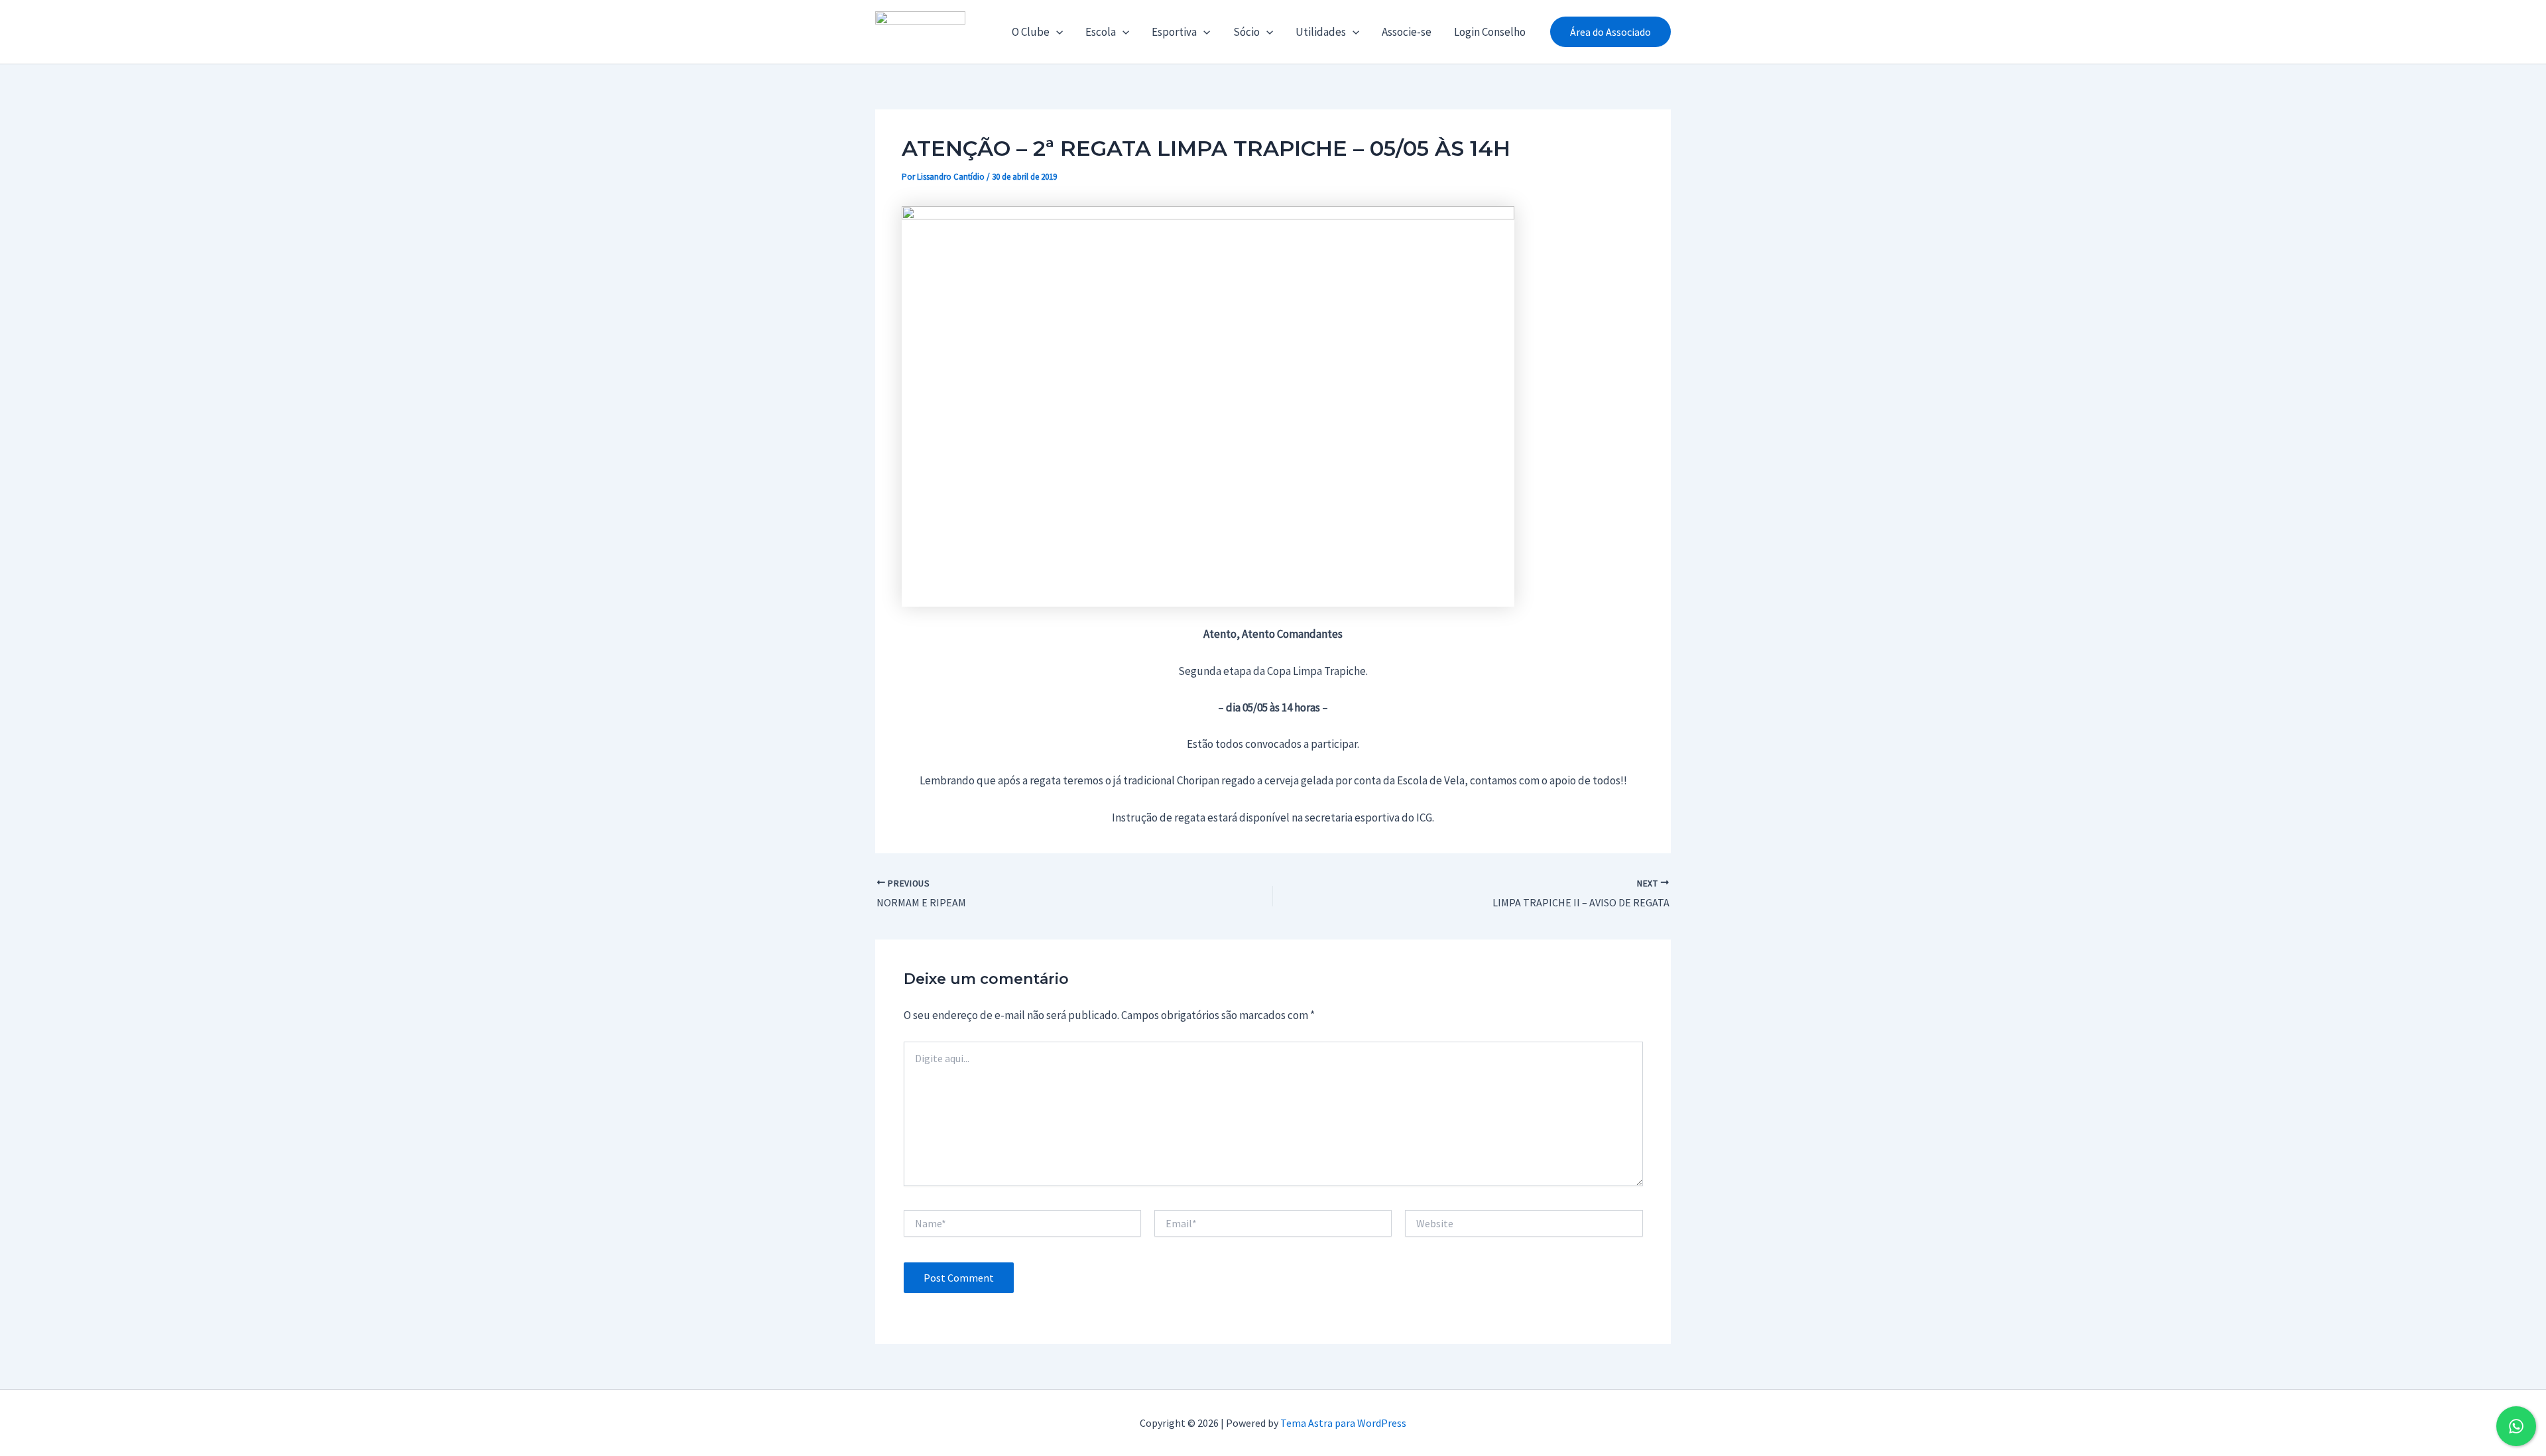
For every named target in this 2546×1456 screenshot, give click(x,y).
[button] (1056, 32)
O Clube (1031, 32)
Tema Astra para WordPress (1343, 1423)
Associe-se (1407, 32)
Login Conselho (1490, 32)
